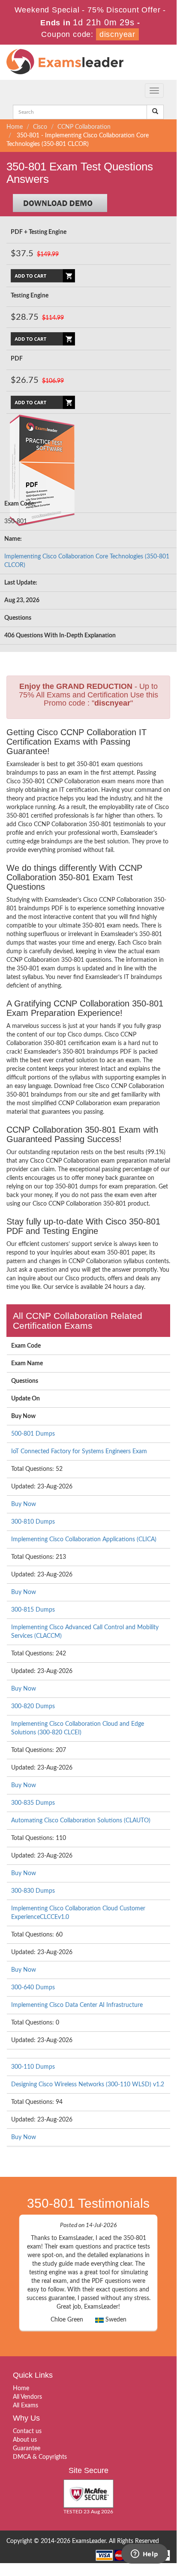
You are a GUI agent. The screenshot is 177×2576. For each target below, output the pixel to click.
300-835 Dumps (33, 1803)
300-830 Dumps (33, 1891)
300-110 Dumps (33, 2067)
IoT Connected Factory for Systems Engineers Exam (79, 1452)
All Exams (25, 2406)
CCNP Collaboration (84, 127)
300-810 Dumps (33, 1522)
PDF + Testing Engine (39, 232)
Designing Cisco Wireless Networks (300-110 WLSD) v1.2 (88, 2085)
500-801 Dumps (33, 1434)
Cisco (40, 127)
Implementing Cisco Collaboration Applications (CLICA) (84, 1540)
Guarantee (27, 2449)
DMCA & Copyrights (40, 2457)
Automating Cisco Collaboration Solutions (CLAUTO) (81, 1821)
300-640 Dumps (33, 1988)
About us (25, 2440)
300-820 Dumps (33, 1706)
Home (15, 127)
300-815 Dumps (33, 1610)
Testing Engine (30, 296)
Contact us (27, 2431)
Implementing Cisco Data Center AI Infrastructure (77, 2005)
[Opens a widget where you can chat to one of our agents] (144, 2555)
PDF (17, 359)
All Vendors (27, 2397)
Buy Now (24, 1504)
